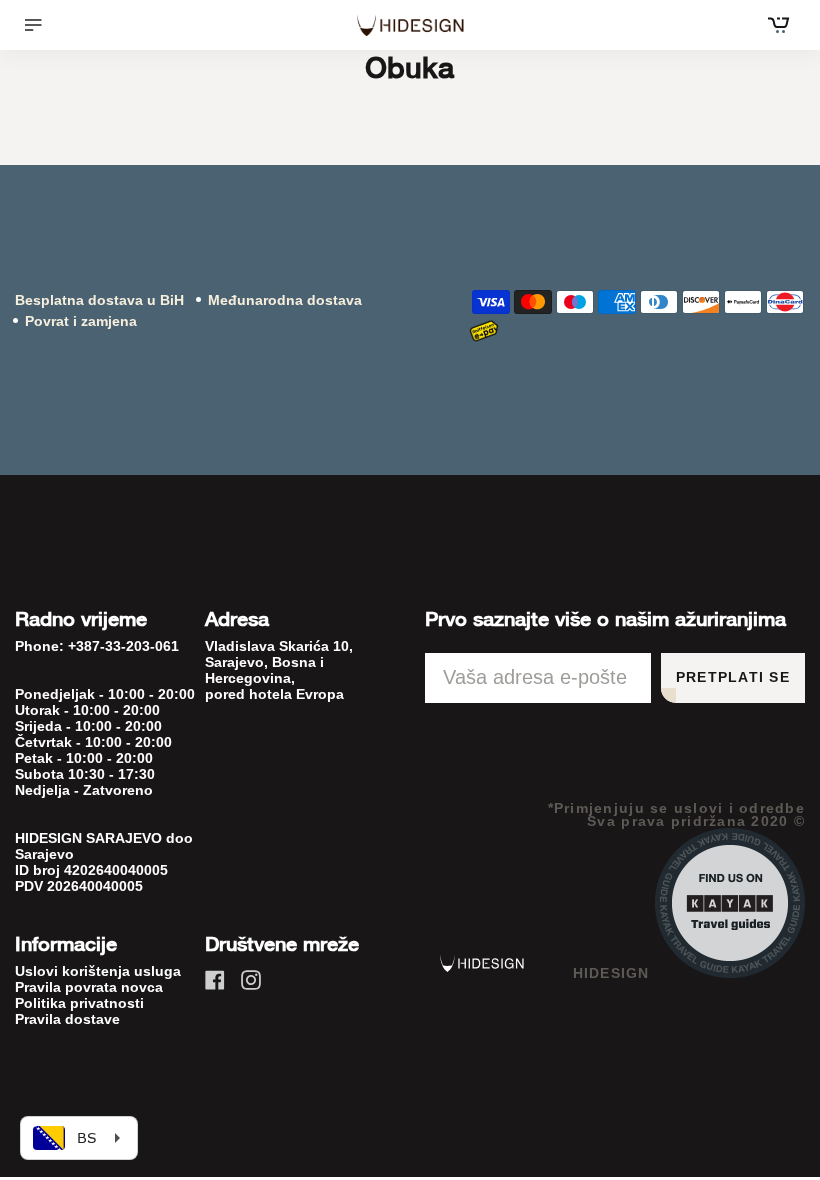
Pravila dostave (67, 1019)
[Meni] (40, 25)
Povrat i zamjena (81, 321)
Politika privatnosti (79, 1003)
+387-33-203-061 (123, 646)
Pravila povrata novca (89, 987)
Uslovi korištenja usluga (98, 971)
